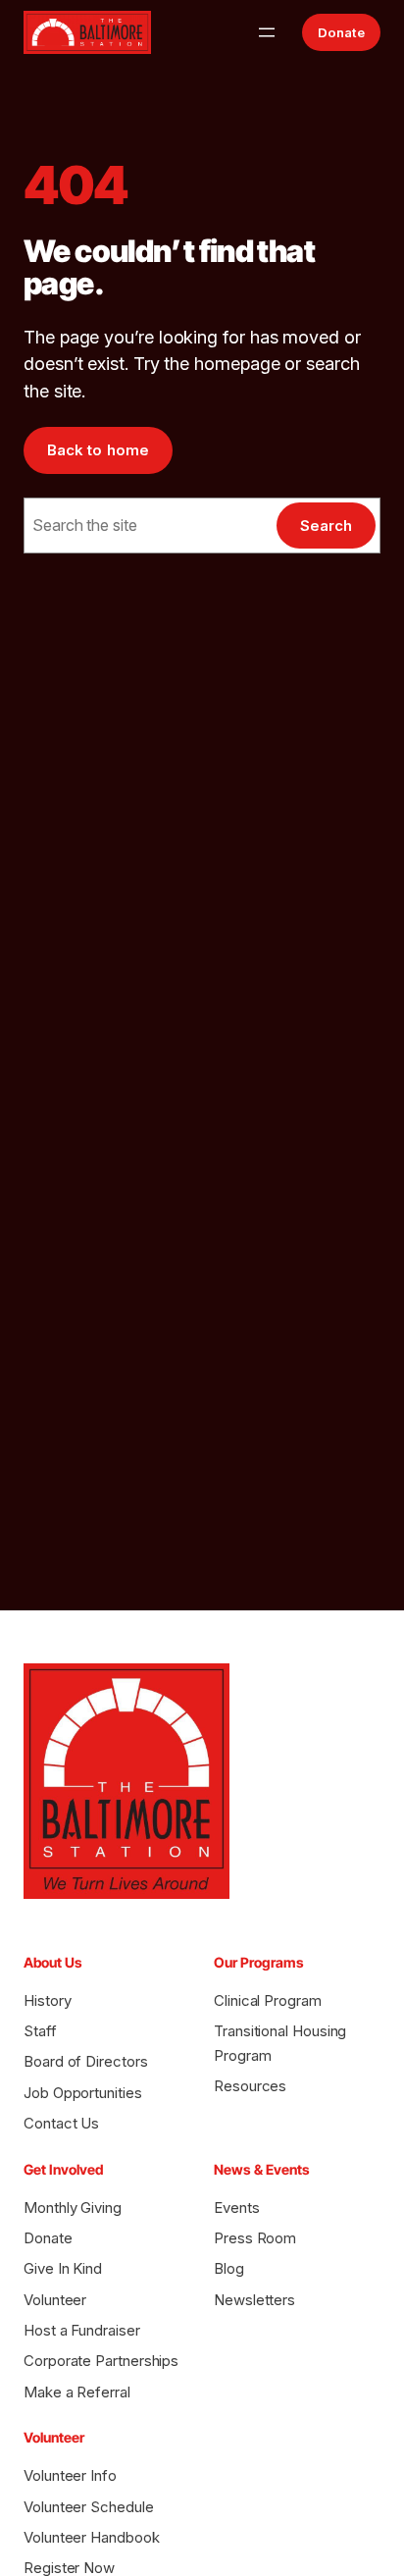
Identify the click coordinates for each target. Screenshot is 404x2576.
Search (326, 526)
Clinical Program (268, 2000)
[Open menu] (267, 32)
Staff (40, 2031)
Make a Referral (77, 2392)
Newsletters (254, 2300)
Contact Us (61, 2123)
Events (237, 2208)
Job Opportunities (83, 2093)
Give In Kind (63, 2268)
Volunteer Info (70, 2475)
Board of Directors (86, 2061)
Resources (250, 2086)
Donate (341, 32)
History (47, 2000)
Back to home (98, 450)
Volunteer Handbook (92, 2537)
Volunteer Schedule (89, 2507)
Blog (229, 2268)
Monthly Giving (73, 2208)
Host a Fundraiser (82, 2330)
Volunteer (55, 2300)
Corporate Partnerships (101, 2361)
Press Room (255, 2238)
